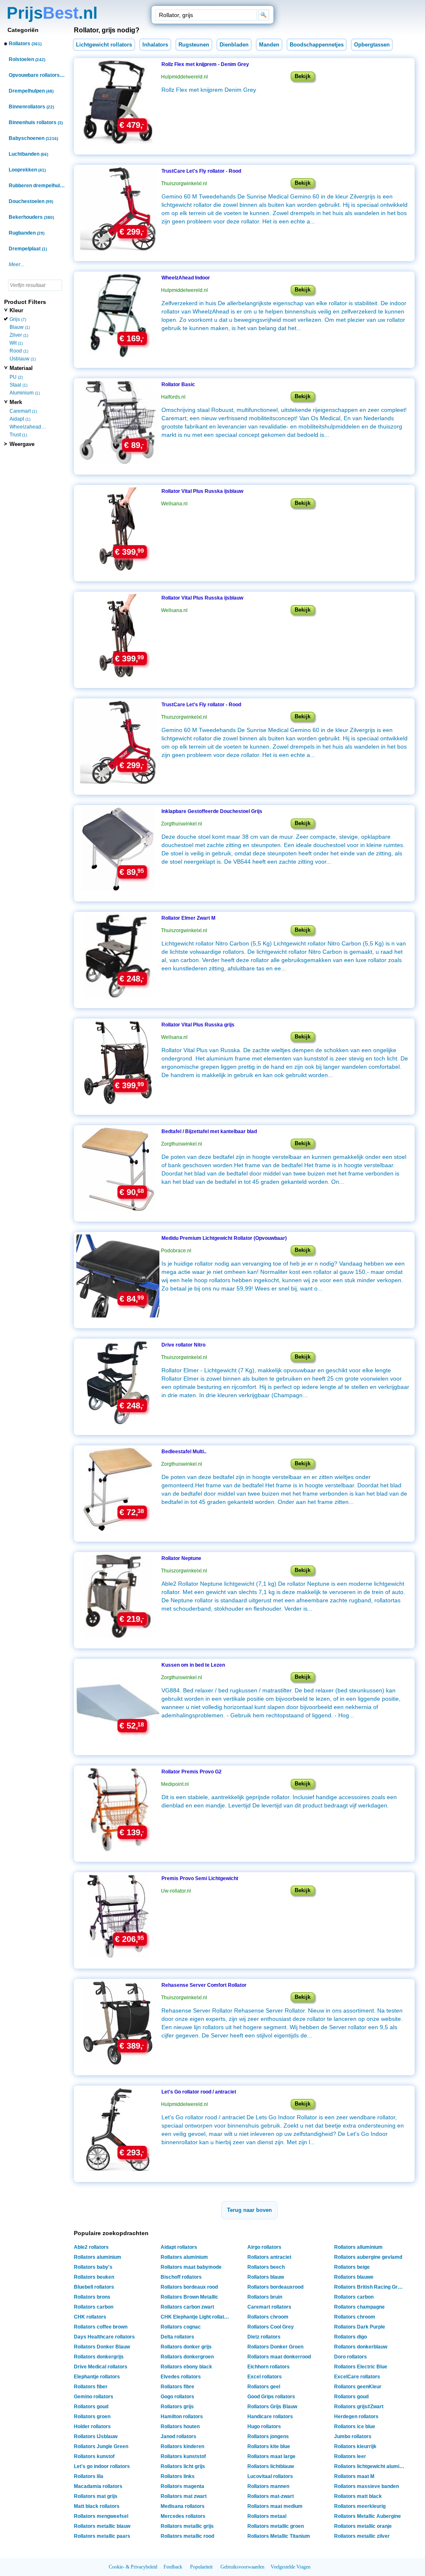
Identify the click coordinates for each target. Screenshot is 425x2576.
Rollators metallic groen (276, 2526)
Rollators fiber (91, 2387)
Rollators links (178, 2476)
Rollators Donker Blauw (102, 2347)
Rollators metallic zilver (362, 2536)
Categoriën (23, 30)
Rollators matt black (358, 2496)
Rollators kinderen (182, 2446)
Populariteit (201, 2567)
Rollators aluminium (98, 2257)
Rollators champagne (359, 2307)
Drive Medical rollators (101, 2367)
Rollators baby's (93, 2267)
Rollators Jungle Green (101, 2446)
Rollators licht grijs (183, 2466)
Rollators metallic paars (102, 2536)
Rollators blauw (266, 2277)
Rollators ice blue (355, 2427)
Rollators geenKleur (358, 2387)
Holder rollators (92, 2427)
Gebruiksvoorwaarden (242, 2567)
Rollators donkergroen (187, 2357)
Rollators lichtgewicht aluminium (370, 2466)
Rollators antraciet (269, 2257)
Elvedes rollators (181, 2377)
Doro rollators (351, 2357)
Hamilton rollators (182, 2417)
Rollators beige (352, 2267)
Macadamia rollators (98, 2486)
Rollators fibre (177, 2387)
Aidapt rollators (179, 2247)
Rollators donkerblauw (361, 2347)
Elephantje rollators (97, 2377)
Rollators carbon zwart (187, 2307)
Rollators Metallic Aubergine (368, 2516)
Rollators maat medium (275, 2506)
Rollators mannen (268, 2486)
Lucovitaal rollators (270, 2476)
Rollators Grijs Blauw (272, 2407)
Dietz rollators (264, 2337)
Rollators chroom (268, 2317)
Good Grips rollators (271, 2397)
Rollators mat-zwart (271, 2496)
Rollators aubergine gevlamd (368, 2257)
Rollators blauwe (354, 2277)
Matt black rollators (97, 2506)
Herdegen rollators (356, 2417)
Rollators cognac (181, 2327)
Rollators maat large (271, 2456)
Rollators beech (266, 2267)
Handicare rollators (270, 2417)
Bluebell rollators (94, 2287)
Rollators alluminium (358, 2247)
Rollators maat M (354, 2476)
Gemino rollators (94, 2397)
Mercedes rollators (183, 2516)
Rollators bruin (265, 2297)
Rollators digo (351, 2337)
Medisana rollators (183, 2506)
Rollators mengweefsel (101, 2516)
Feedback (173, 2567)
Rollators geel (264, 2387)
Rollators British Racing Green (370, 2287)
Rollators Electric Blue (361, 2367)
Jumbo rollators (353, 2436)
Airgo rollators (264, 2247)
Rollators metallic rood (187, 2536)
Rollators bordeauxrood (275, 2287)
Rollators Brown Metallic (189, 2297)
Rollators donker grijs (186, 2347)
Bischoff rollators (181, 2277)
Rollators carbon (354, 2297)
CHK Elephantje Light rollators (196, 2317)
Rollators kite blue (269, 2446)
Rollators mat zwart (184, 2496)
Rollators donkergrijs (99, 2357)
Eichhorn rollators (269, 2367)
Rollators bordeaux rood (189, 2287)
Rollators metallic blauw (102, 2526)
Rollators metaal (267, 2516)
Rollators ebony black (186, 2367)
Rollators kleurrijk (355, 2446)
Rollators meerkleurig (360, 2506)
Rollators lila (89, 2476)
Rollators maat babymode (191, 2267)
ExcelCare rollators (357, 2377)
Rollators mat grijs (96, 2496)
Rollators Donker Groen (275, 2347)
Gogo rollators (177, 2397)
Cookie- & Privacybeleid (133, 2567)
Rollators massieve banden (366, 2486)
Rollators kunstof (94, 2456)
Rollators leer (350, 2456)
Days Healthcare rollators (104, 2337)
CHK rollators (90, 2317)
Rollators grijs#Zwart (359, 2407)
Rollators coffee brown (101, 2327)
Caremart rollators (269, 2307)
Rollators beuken (94, 2277)
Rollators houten (180, 2427)
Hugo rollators (264, 2427)
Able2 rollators (91, 2247)
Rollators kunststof (183, 2456)
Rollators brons (92, 2297)
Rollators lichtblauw (271, 2466)
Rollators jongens (268, 2436)
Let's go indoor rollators (102, 2466)
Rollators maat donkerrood (279, 2357)
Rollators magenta (182, 2486)
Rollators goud (351, 2397)
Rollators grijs (177, 2407)
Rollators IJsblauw (96, 2436)
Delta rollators (177, 2337)
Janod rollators (178, 2436)
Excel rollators (265, 2377)
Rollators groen (92, 2417)
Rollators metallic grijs (187, 2526)
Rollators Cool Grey (271, 2327)
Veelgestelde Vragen (291, 2567)
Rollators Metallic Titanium (279, 2536)
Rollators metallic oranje (363, 2526)
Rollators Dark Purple (360, 2327)
